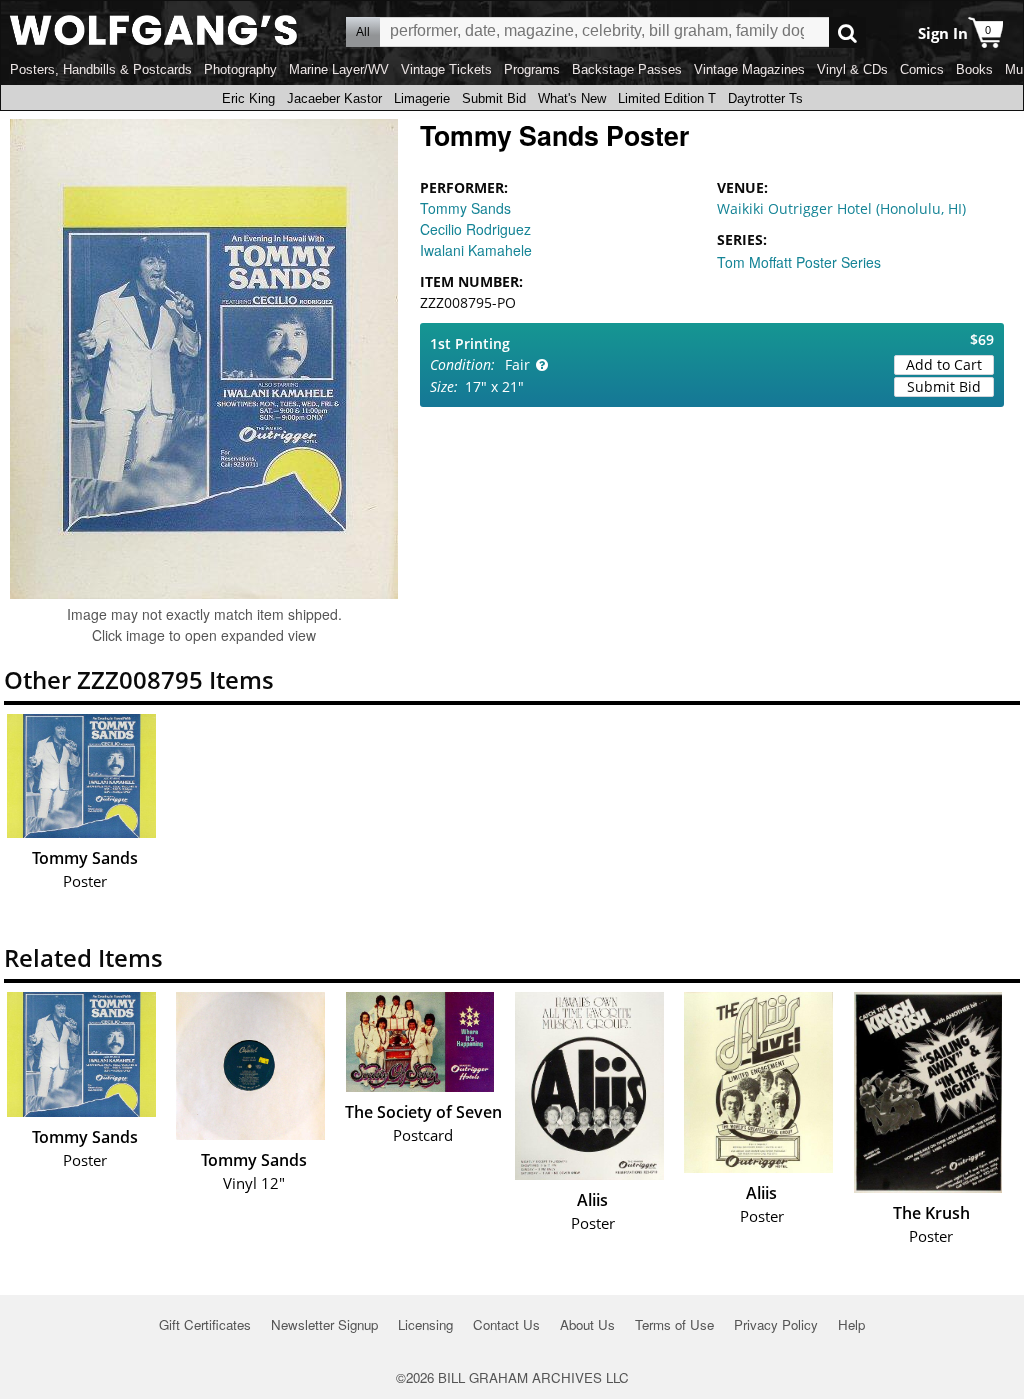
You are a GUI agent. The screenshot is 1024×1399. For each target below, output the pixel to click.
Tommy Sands (465, 208)
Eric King (248, 98)
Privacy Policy (776, 1324)
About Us (587, 1324)
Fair (517, 364)
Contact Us (506, 1324)
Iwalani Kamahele (476, 250)
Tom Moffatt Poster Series (799, 262)
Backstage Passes (627, 69)
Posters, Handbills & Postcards (101, 69)
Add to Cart (944, 364)
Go (847, 32)
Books (974, 69)
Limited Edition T (667, 98)
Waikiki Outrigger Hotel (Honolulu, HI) (841, 208)
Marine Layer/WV (339, 69)
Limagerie (422, 98)
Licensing (425, 1324)
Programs (532, 69)
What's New (572, 98)
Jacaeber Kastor (334, 98)
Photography (240, 69)
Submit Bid (494, 98)
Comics (922, 69)
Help (851, 1324)
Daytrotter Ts (765, 98)
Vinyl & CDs (852, 69)
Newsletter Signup (324, 1324)
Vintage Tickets (446, 69)
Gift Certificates (205, 1324)
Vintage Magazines (749, 69)
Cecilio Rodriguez (475, 229)
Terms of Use (674, 1324)
